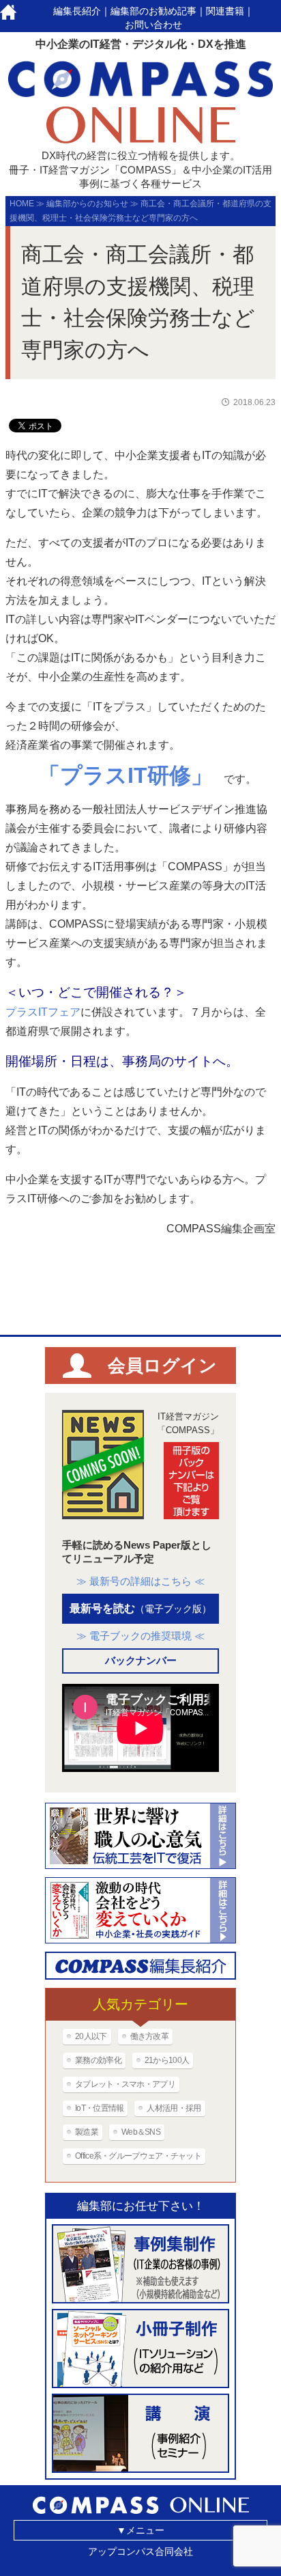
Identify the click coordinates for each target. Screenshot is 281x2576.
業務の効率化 (98, 2060)
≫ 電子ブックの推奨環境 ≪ (140, 1636)
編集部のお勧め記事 (153, 11)
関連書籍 (225, 11)
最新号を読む (140, 1608)
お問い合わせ (153, 25)
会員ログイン (162, 1366)
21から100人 (167, 2060)
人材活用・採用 (174, 2108)
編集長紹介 (77, 11)
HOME (22, 204)
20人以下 (91, 2036)
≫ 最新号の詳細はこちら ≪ (140, 1581)
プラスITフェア (43, 1012)
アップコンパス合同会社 (140, 2551)
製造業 (87, 2132)
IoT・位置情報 (99, 2108)
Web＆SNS (141, 2132)
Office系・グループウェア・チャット (138, 2156)
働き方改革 (150, 2036)
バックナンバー (141, 1660)
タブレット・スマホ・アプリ (125, 2084)
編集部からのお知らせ (87, 204)
